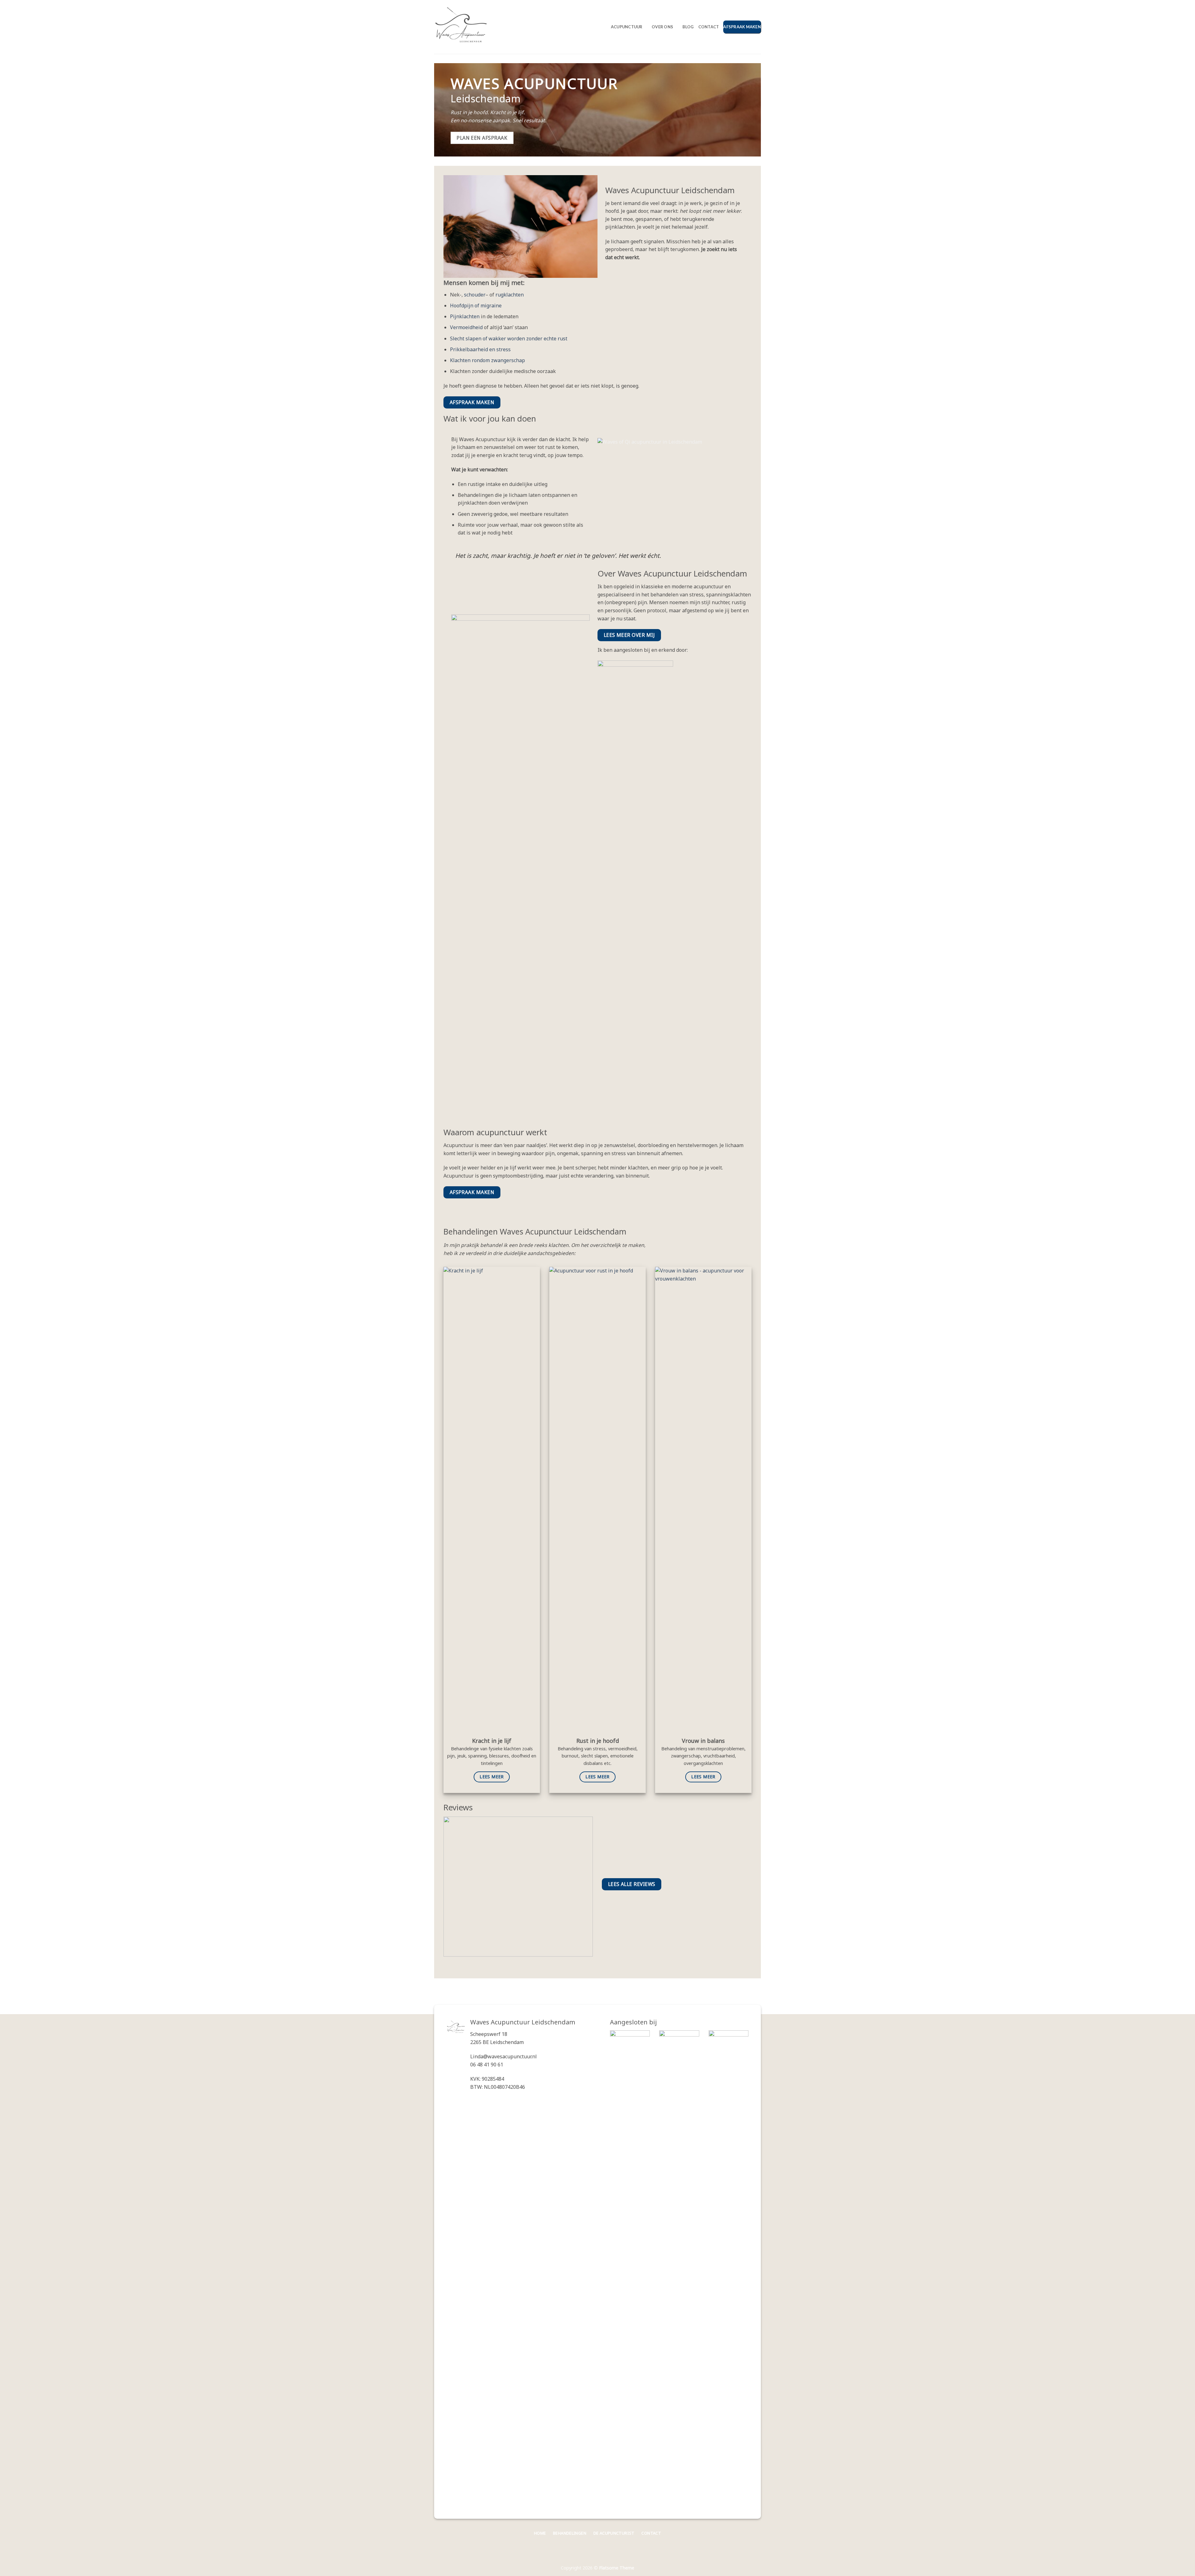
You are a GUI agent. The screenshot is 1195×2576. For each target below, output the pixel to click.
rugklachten (510, 295)
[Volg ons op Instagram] (756, 2535)
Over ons (662, 27)
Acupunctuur (627, 27)
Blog (688, 27)
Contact (709, 27)
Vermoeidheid (466, 327)
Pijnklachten (465, 316)
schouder (475, 295)
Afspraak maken (742, 27)
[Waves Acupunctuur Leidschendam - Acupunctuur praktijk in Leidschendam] (465, 27)
